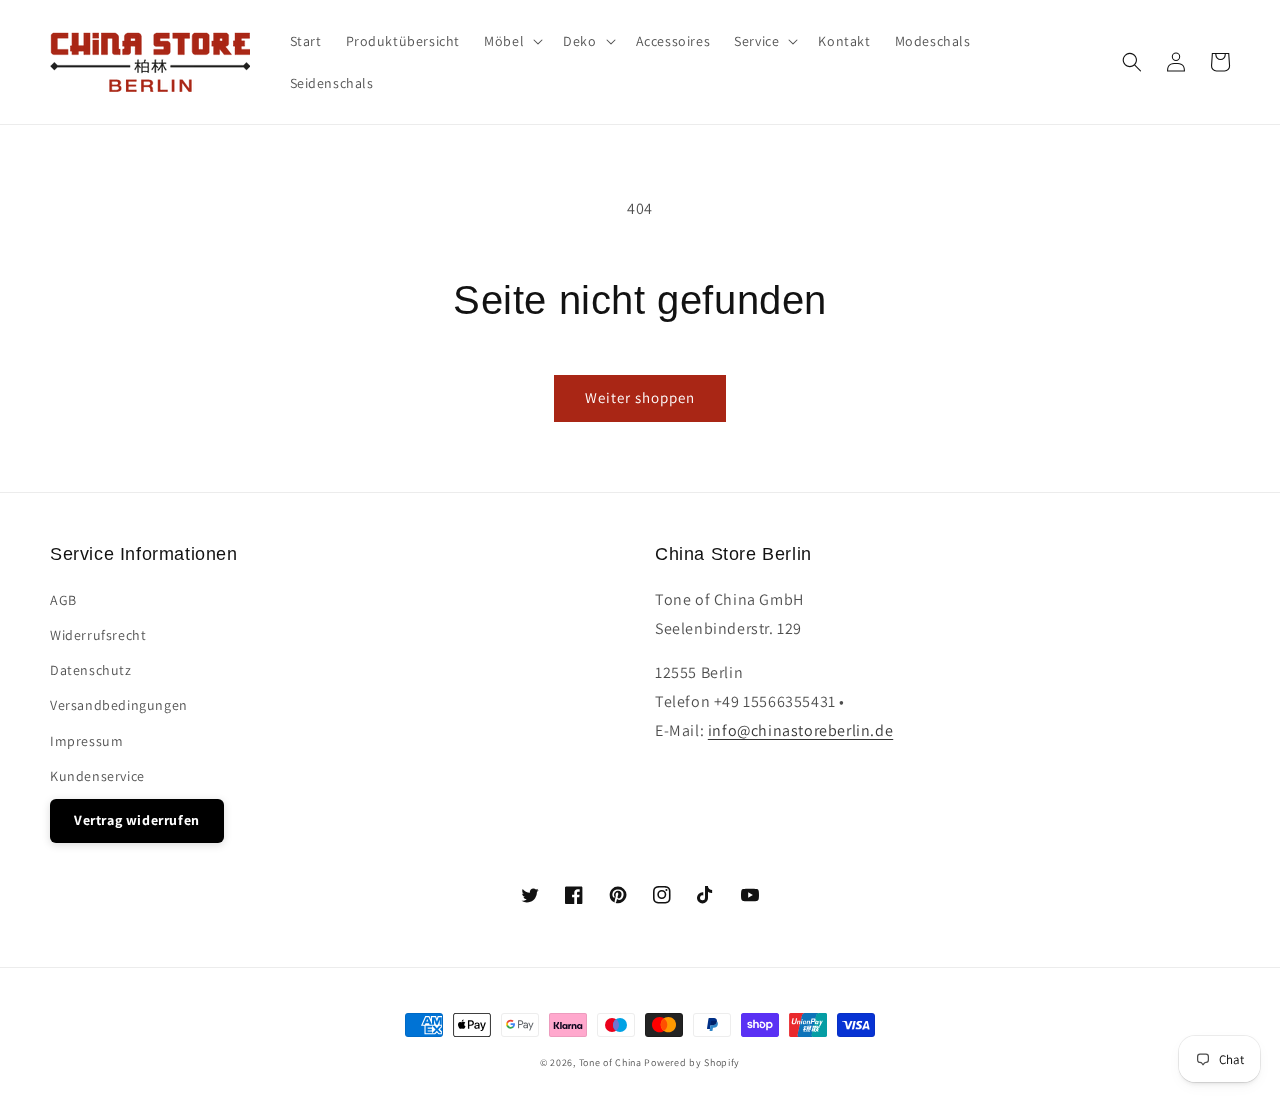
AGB (63, 600)
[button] (1132, 62)
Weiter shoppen (640, 397)
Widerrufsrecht (98, 635)
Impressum (86, 741)
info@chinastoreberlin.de (800, 730)
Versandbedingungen (119, 705)
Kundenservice (97, 776)
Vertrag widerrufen (137, 820)
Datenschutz (91, 670)
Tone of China (610, 1062)
